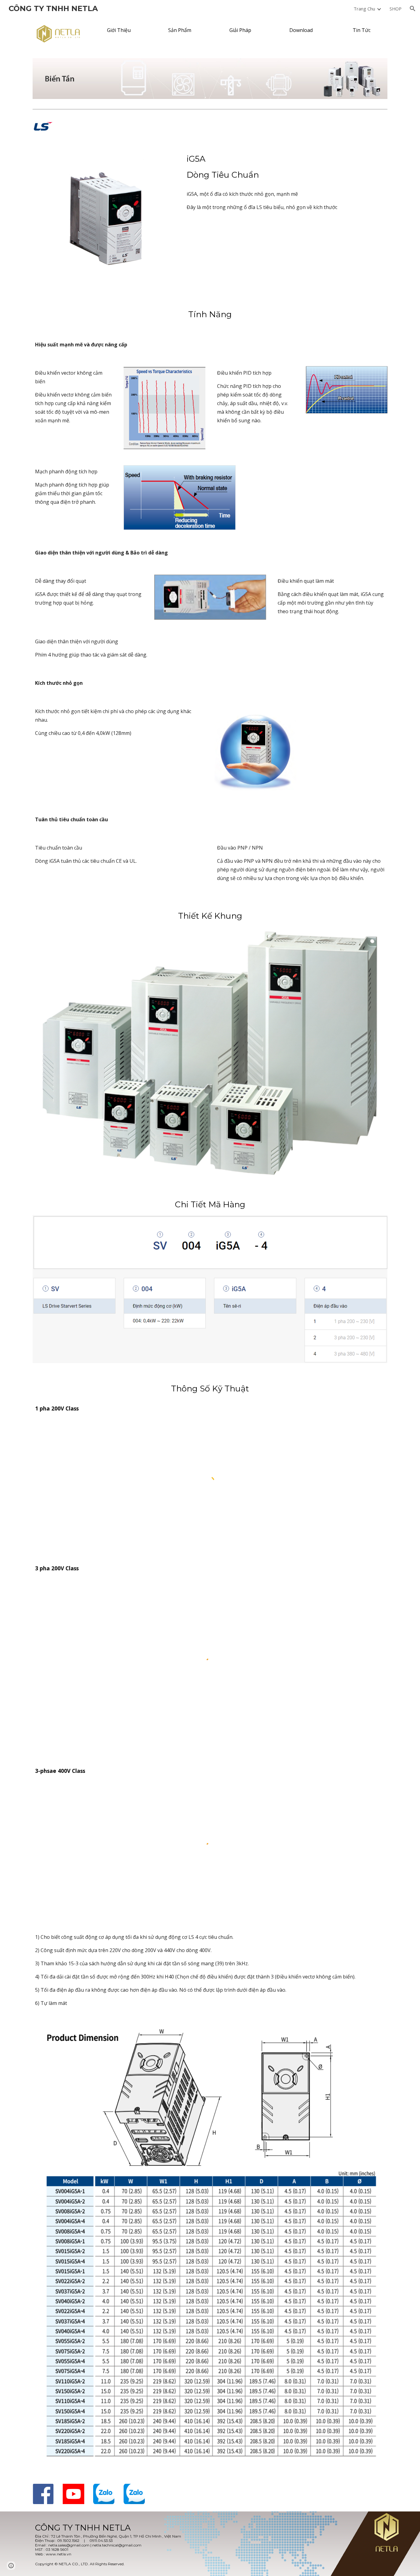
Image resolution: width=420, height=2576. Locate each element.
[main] (286, 167)
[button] (413, 9)
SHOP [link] (396, 9)
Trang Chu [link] (364, 9)
